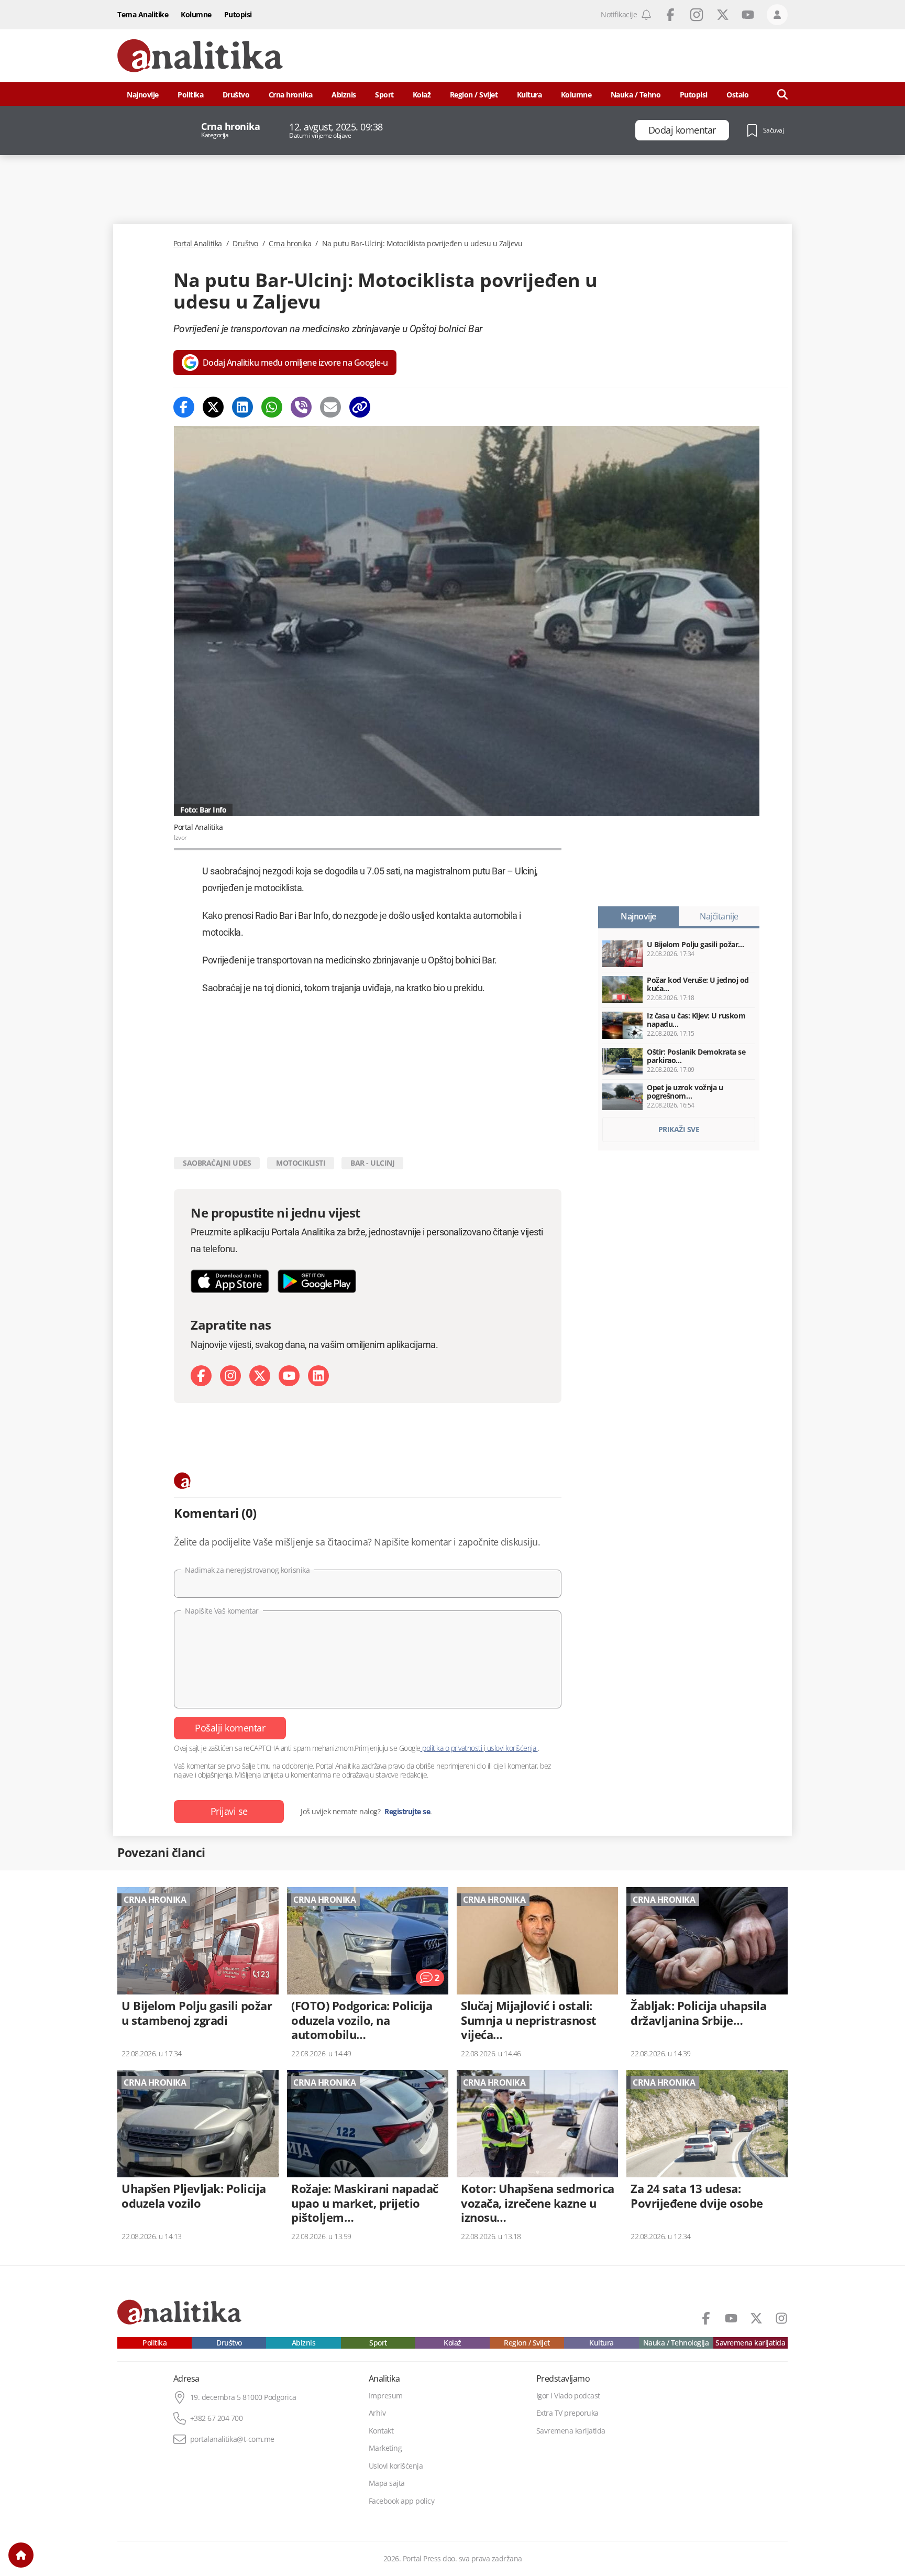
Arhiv (377, 2413)
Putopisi (238, 14)
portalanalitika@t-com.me (232, 2439)
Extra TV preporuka (567, 2413)
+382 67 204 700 (217, 2418)
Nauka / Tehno (636, 95)
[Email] (330, 407)
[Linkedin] (242, 407)
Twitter (723, 15)
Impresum (386, 2396)
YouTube (748, 15)
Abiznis (344, 95)
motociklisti (301, 1163)
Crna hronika (291, 95)
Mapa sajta (387, 2483)
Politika (190, 95)
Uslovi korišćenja (396, 2466)
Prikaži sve (679, 1129)
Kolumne (196, 14)
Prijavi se (229, 1811)
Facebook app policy (402, 2501)
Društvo (236, 95)
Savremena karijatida (750, 2343)
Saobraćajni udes (217, 1163)
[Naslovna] (21, 2555)
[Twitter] (213, 407)
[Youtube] (289, 1376)
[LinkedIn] (318, 1376)
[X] (260, 1376)
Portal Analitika (198, 244)
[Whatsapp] (272, 407)
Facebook (670, 15)
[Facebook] (184, 407)
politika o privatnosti (452, 1748)
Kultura (529, 95)
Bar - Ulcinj (372, 1163)
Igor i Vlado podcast (568, 2396)
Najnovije (143, 95)
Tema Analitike (143, 14)
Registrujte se (407, 1812)
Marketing (385, 2448)
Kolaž (422, 95)
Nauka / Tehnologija (676, 2343)
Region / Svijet (474, 95)
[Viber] (301, 407)
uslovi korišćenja (511, 1748)
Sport (384, 95)
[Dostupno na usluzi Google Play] (317, 1281)
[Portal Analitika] (200, 56)
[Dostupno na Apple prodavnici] (230, 1281)
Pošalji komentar (230, 1728)
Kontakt (381, 2431)
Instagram (697, 15)
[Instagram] (230, 1376)
